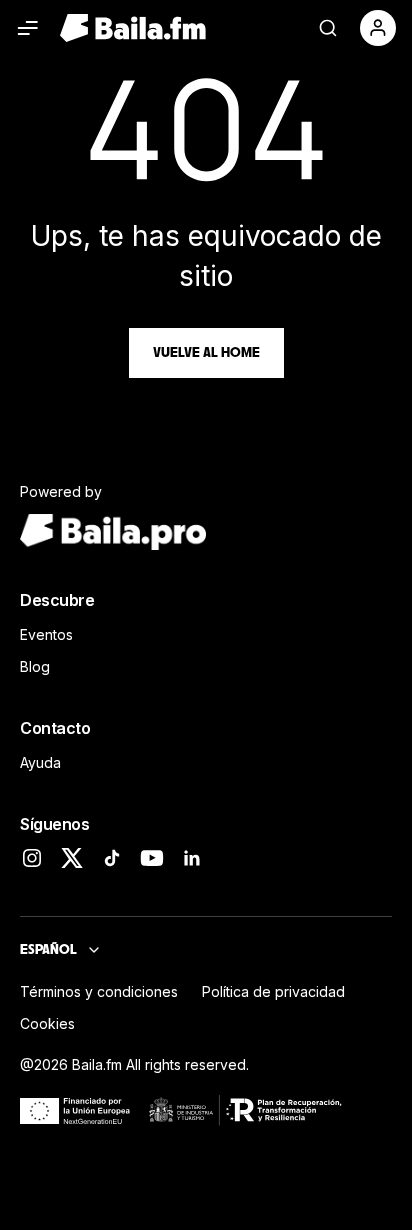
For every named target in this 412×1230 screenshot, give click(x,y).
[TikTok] (112, 858)
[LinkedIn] (192, 858)
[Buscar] (328, 28)
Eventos (46, 634)
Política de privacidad (273, 991)
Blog (35, 666)
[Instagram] (32, 858)
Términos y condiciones (99, 991)
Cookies (47, 1023)
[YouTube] (152, 858)
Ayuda (40, 762)
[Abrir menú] (28, 28)
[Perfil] (378, 28)
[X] (72, 858)
